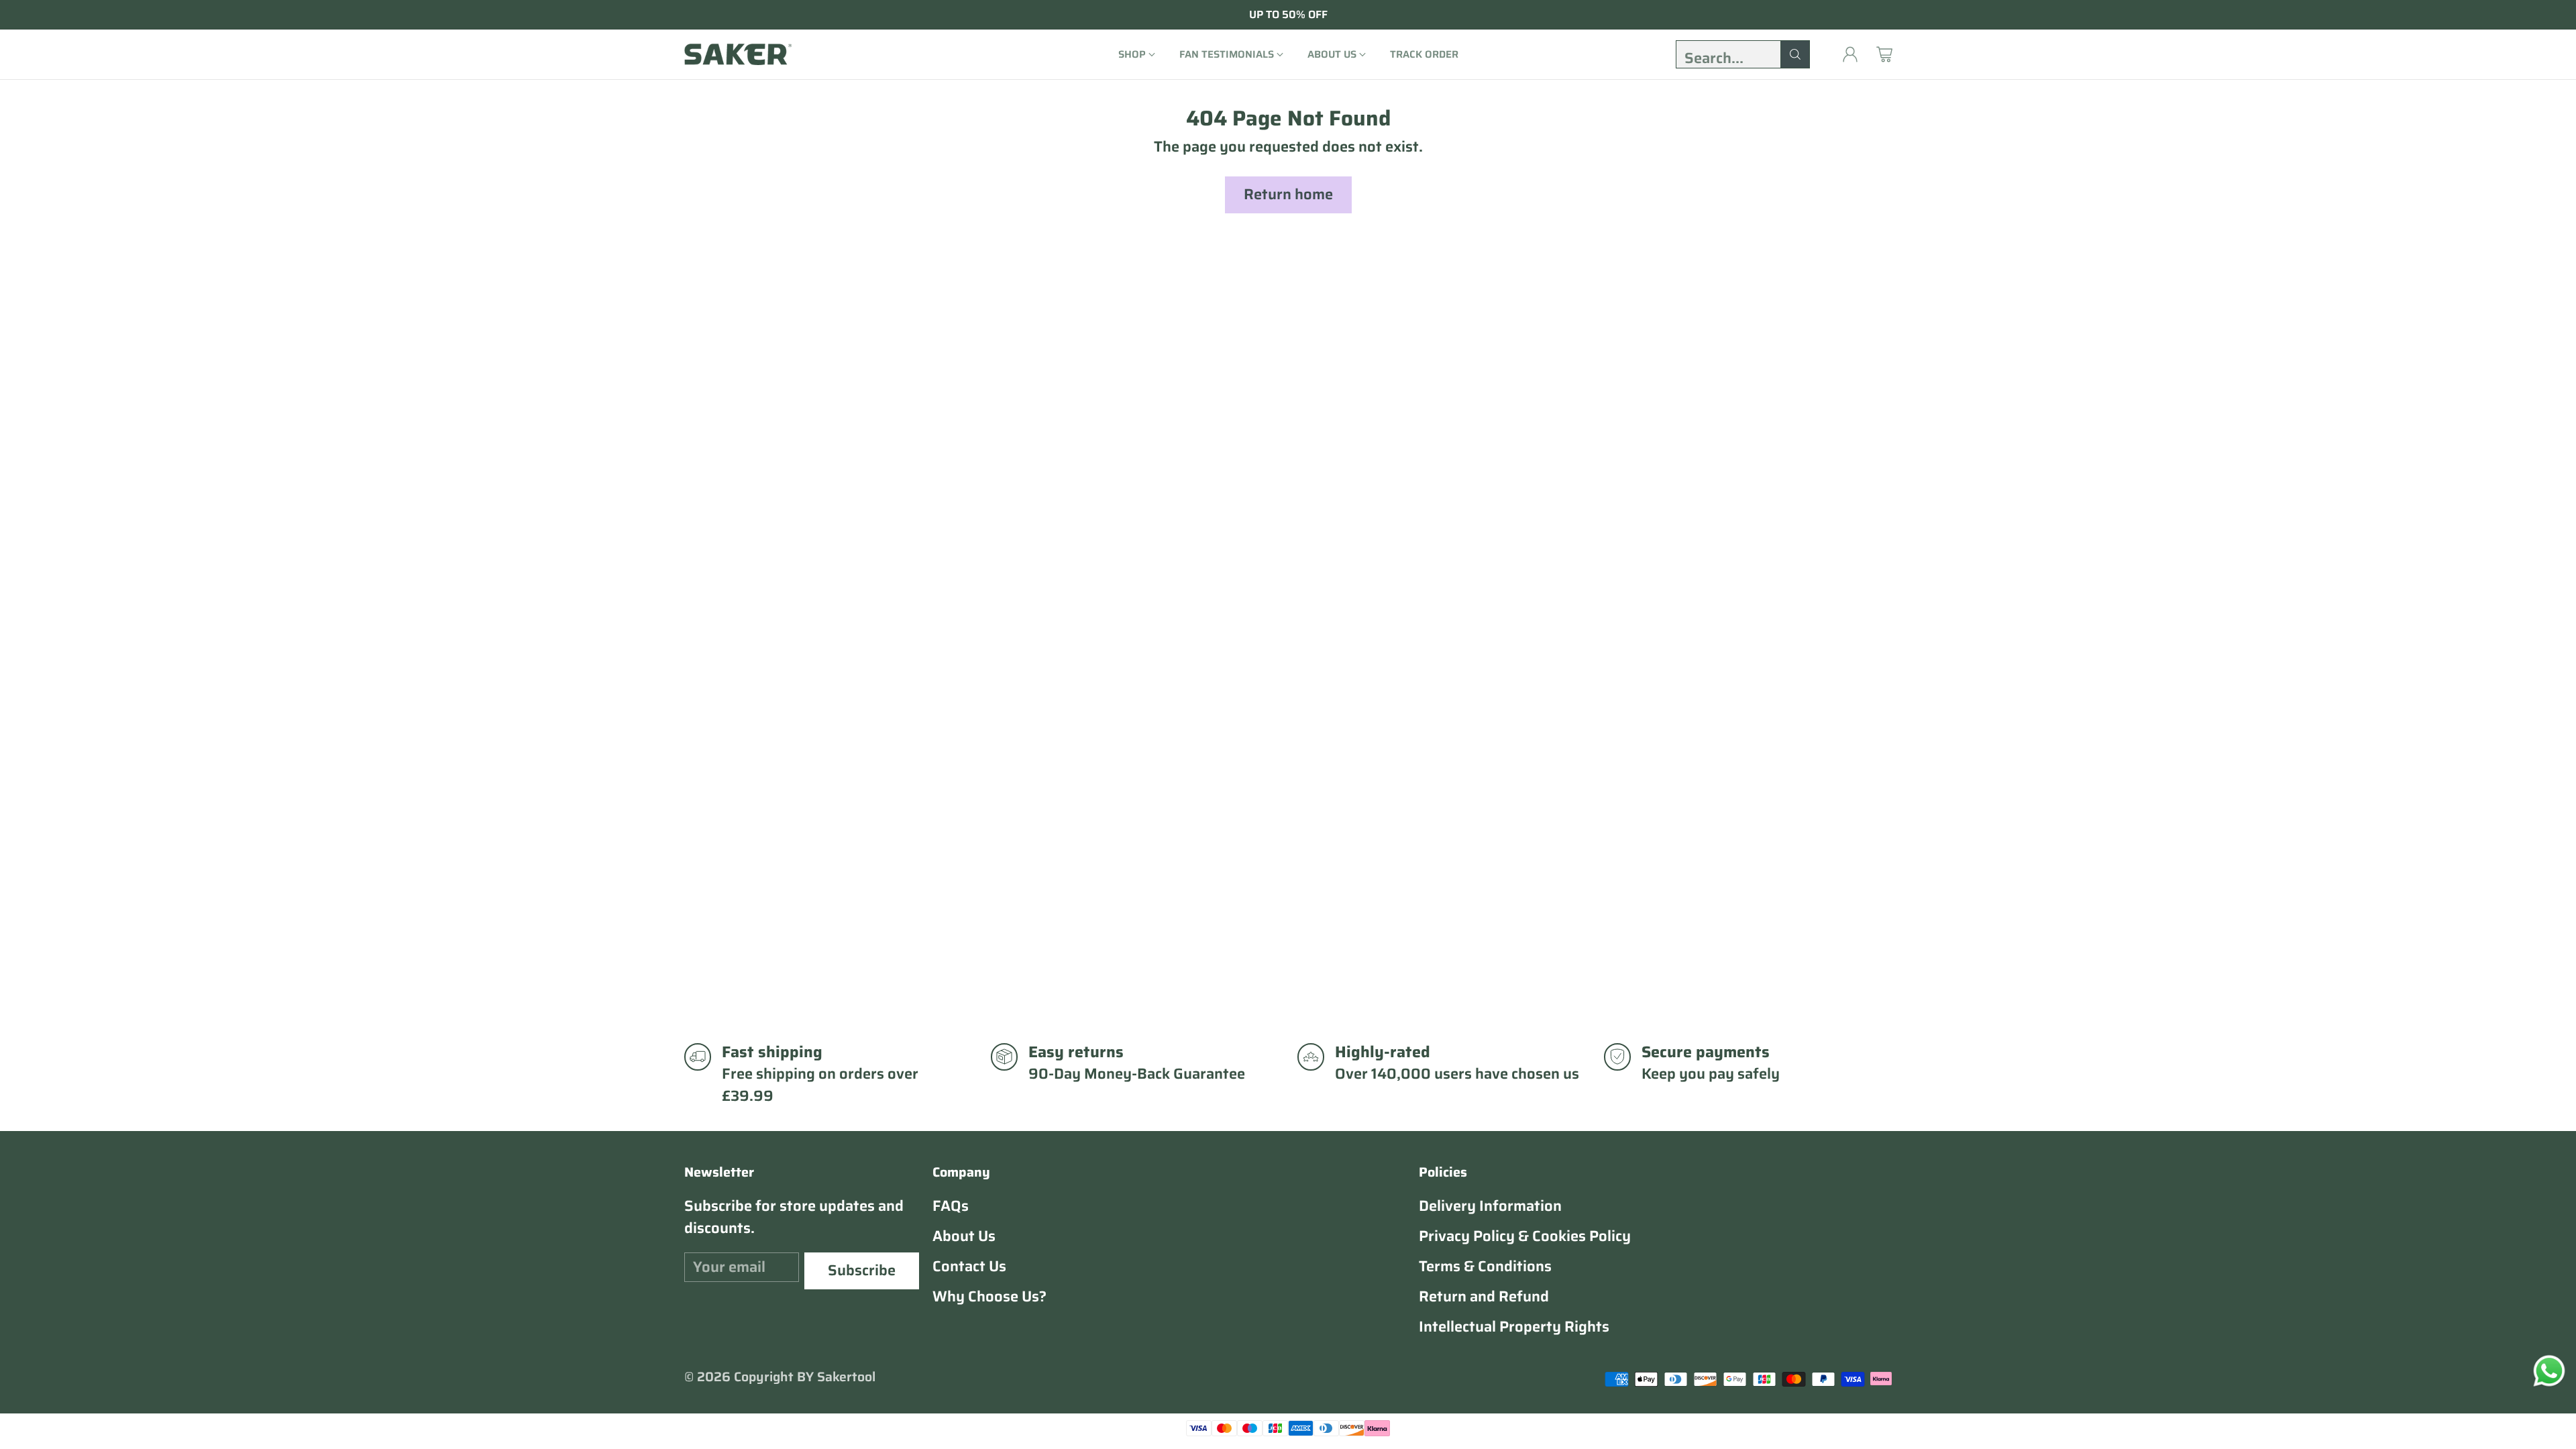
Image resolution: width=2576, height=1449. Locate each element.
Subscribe (862, 1270)
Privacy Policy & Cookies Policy (1525, 1236)
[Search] (1795, 54)
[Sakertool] (738, 54)
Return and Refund (1484, 1296)
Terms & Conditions (1485, 1266)
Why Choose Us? (989, 1296)
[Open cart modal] (1884, 54)
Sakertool (846, 1377)
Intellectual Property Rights (1514, 1327)
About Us (964, 1236)
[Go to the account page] (1850, 54)
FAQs (951, 1206)
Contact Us (969, 1266)
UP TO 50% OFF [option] (1288, 15)
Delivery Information (1490, 1206)
